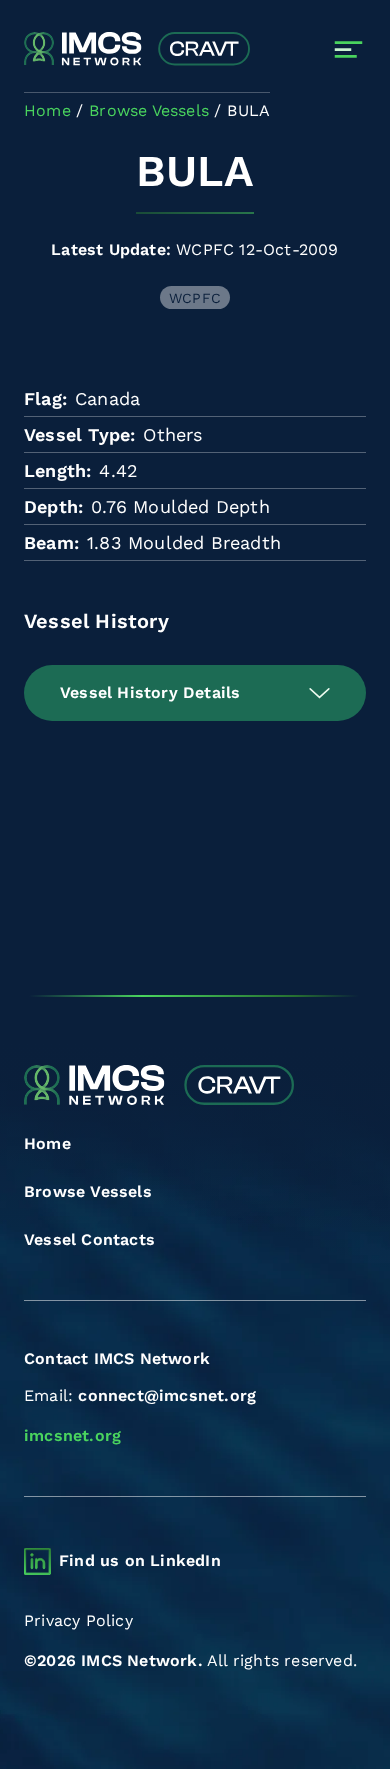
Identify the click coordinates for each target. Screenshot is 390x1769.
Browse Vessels (88, 1191)
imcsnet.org (72, 1435)
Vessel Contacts (89, 1239)
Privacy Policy (78, 1620)
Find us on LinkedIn (140, 1560)
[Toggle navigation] (348, 49)
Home (47, 1143)
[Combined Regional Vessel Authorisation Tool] (137, 50)
